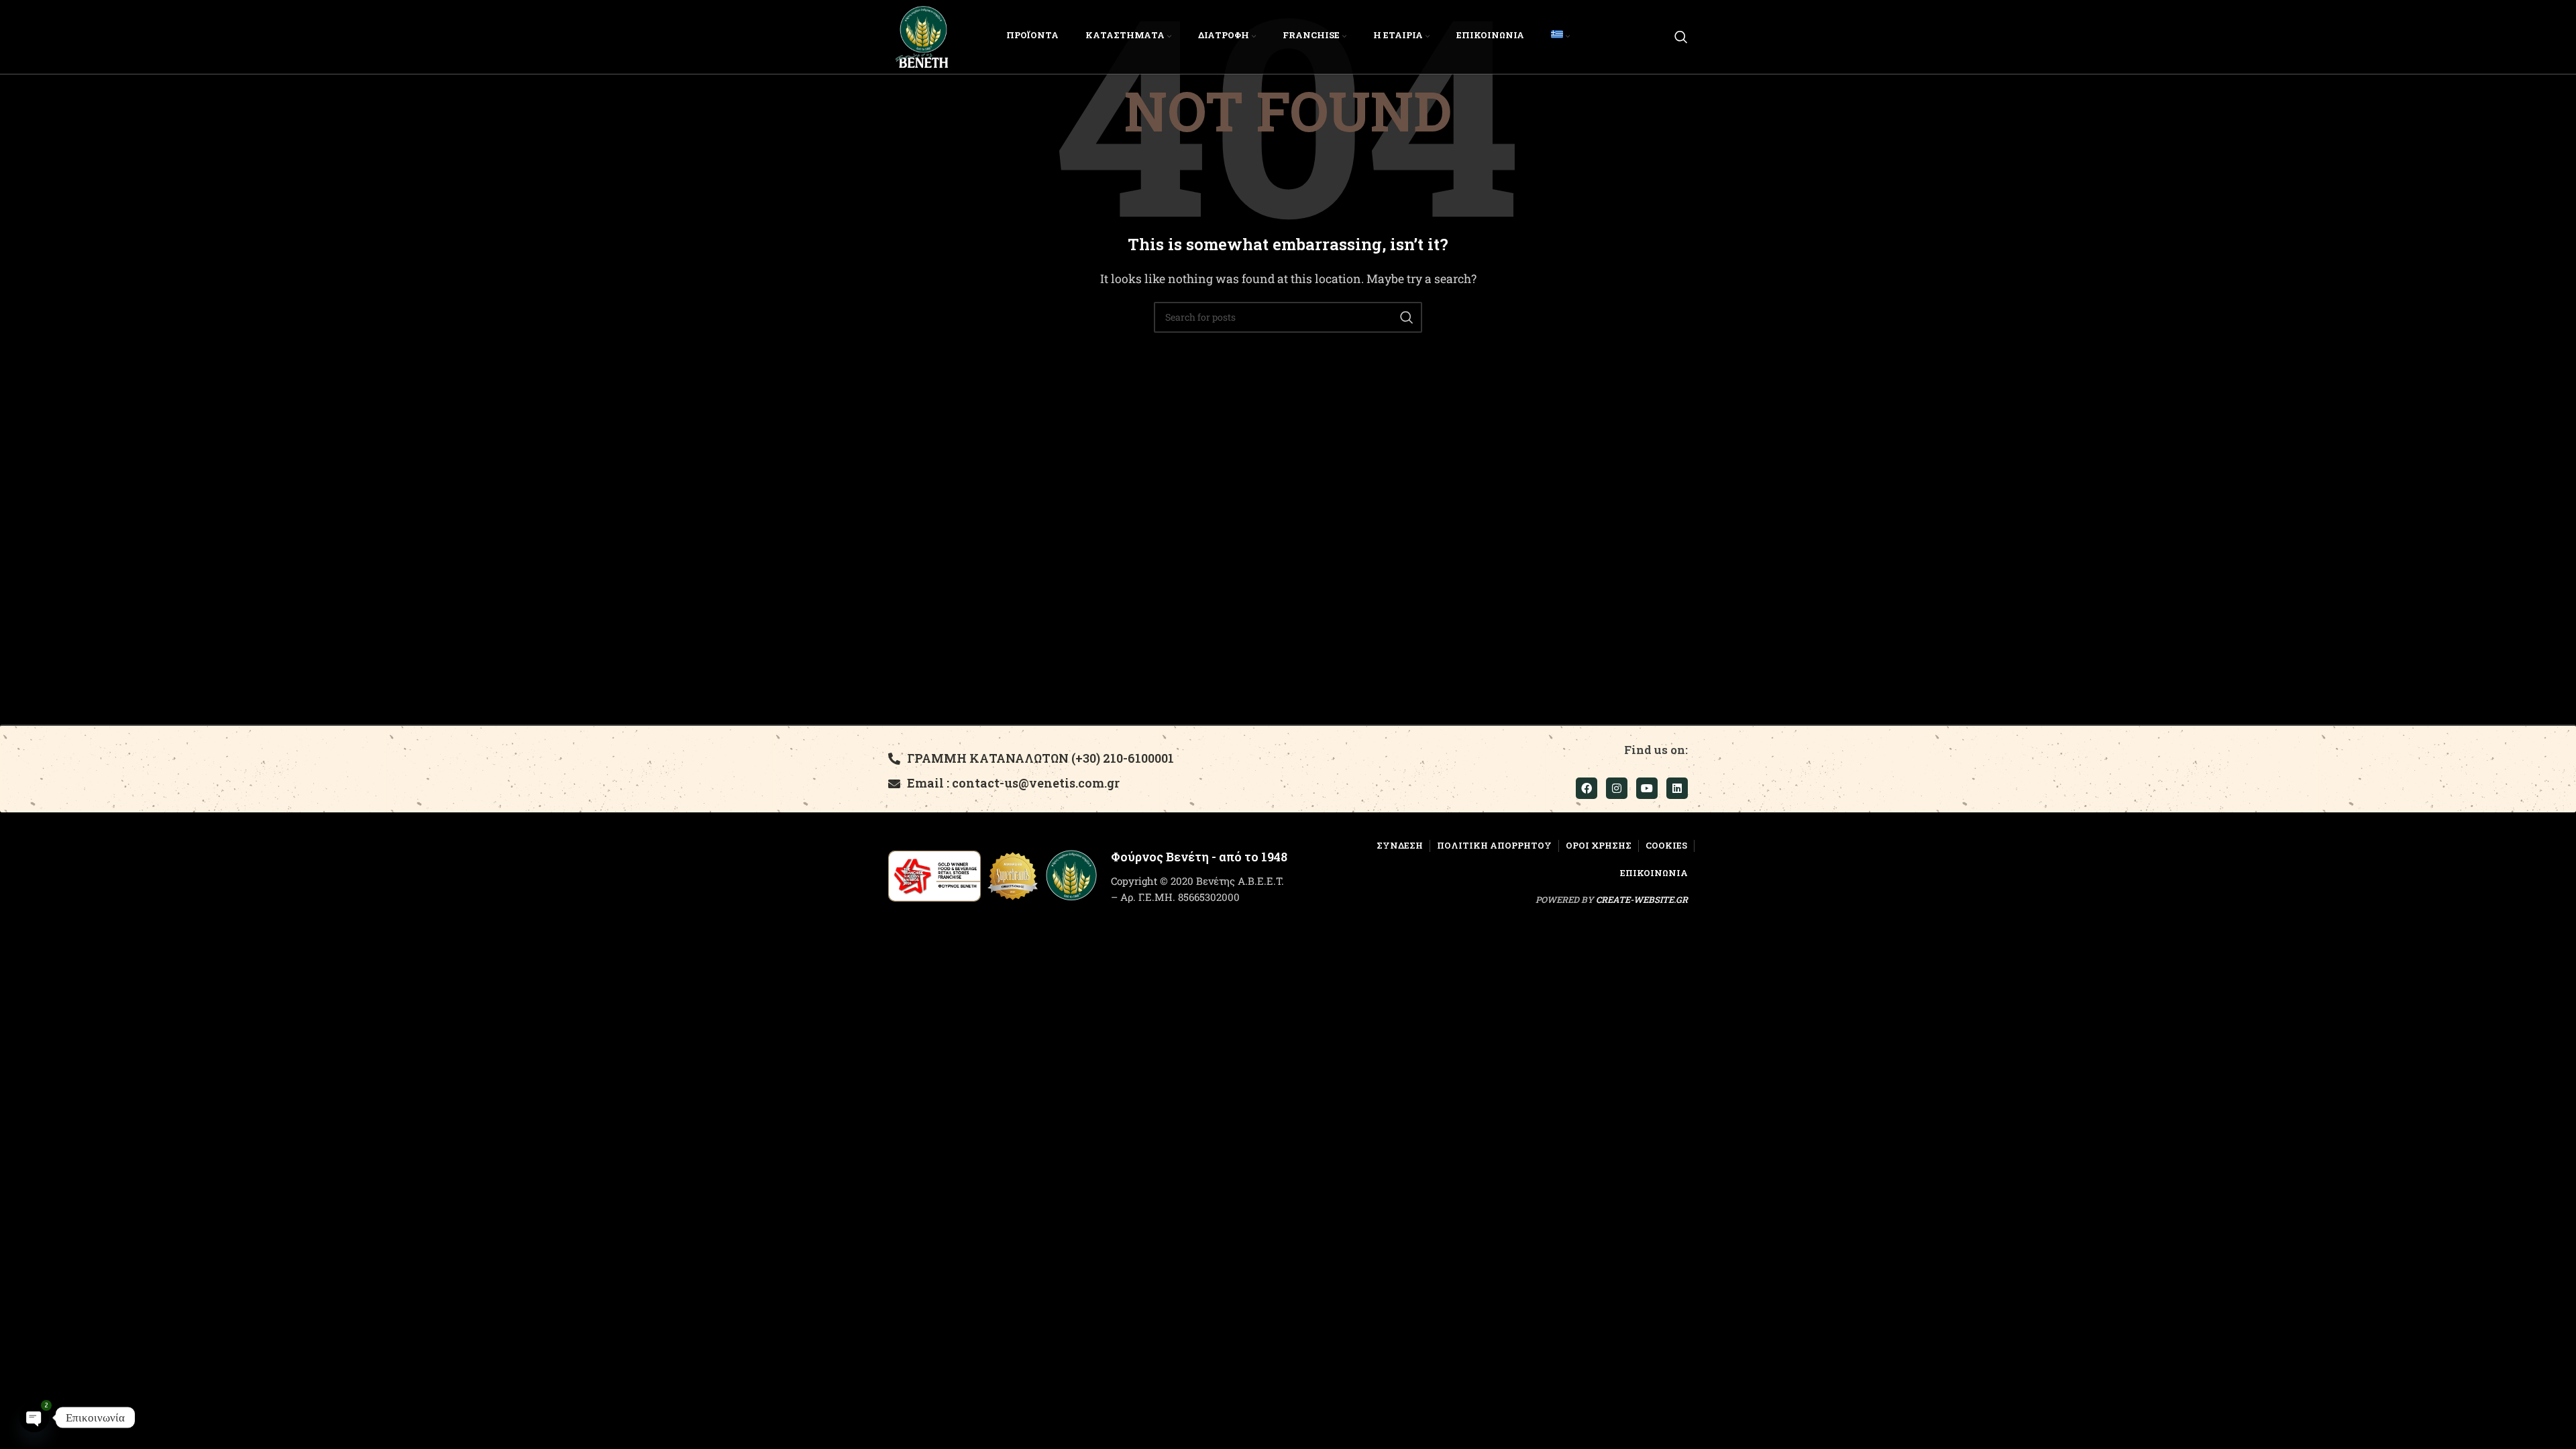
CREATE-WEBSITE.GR (1642, 900)
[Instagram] (1617, 788)
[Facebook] (1587, 788)
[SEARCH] (1407, 317)
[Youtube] (1647, 788)
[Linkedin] (1677, 788)
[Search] (1681, 37)
